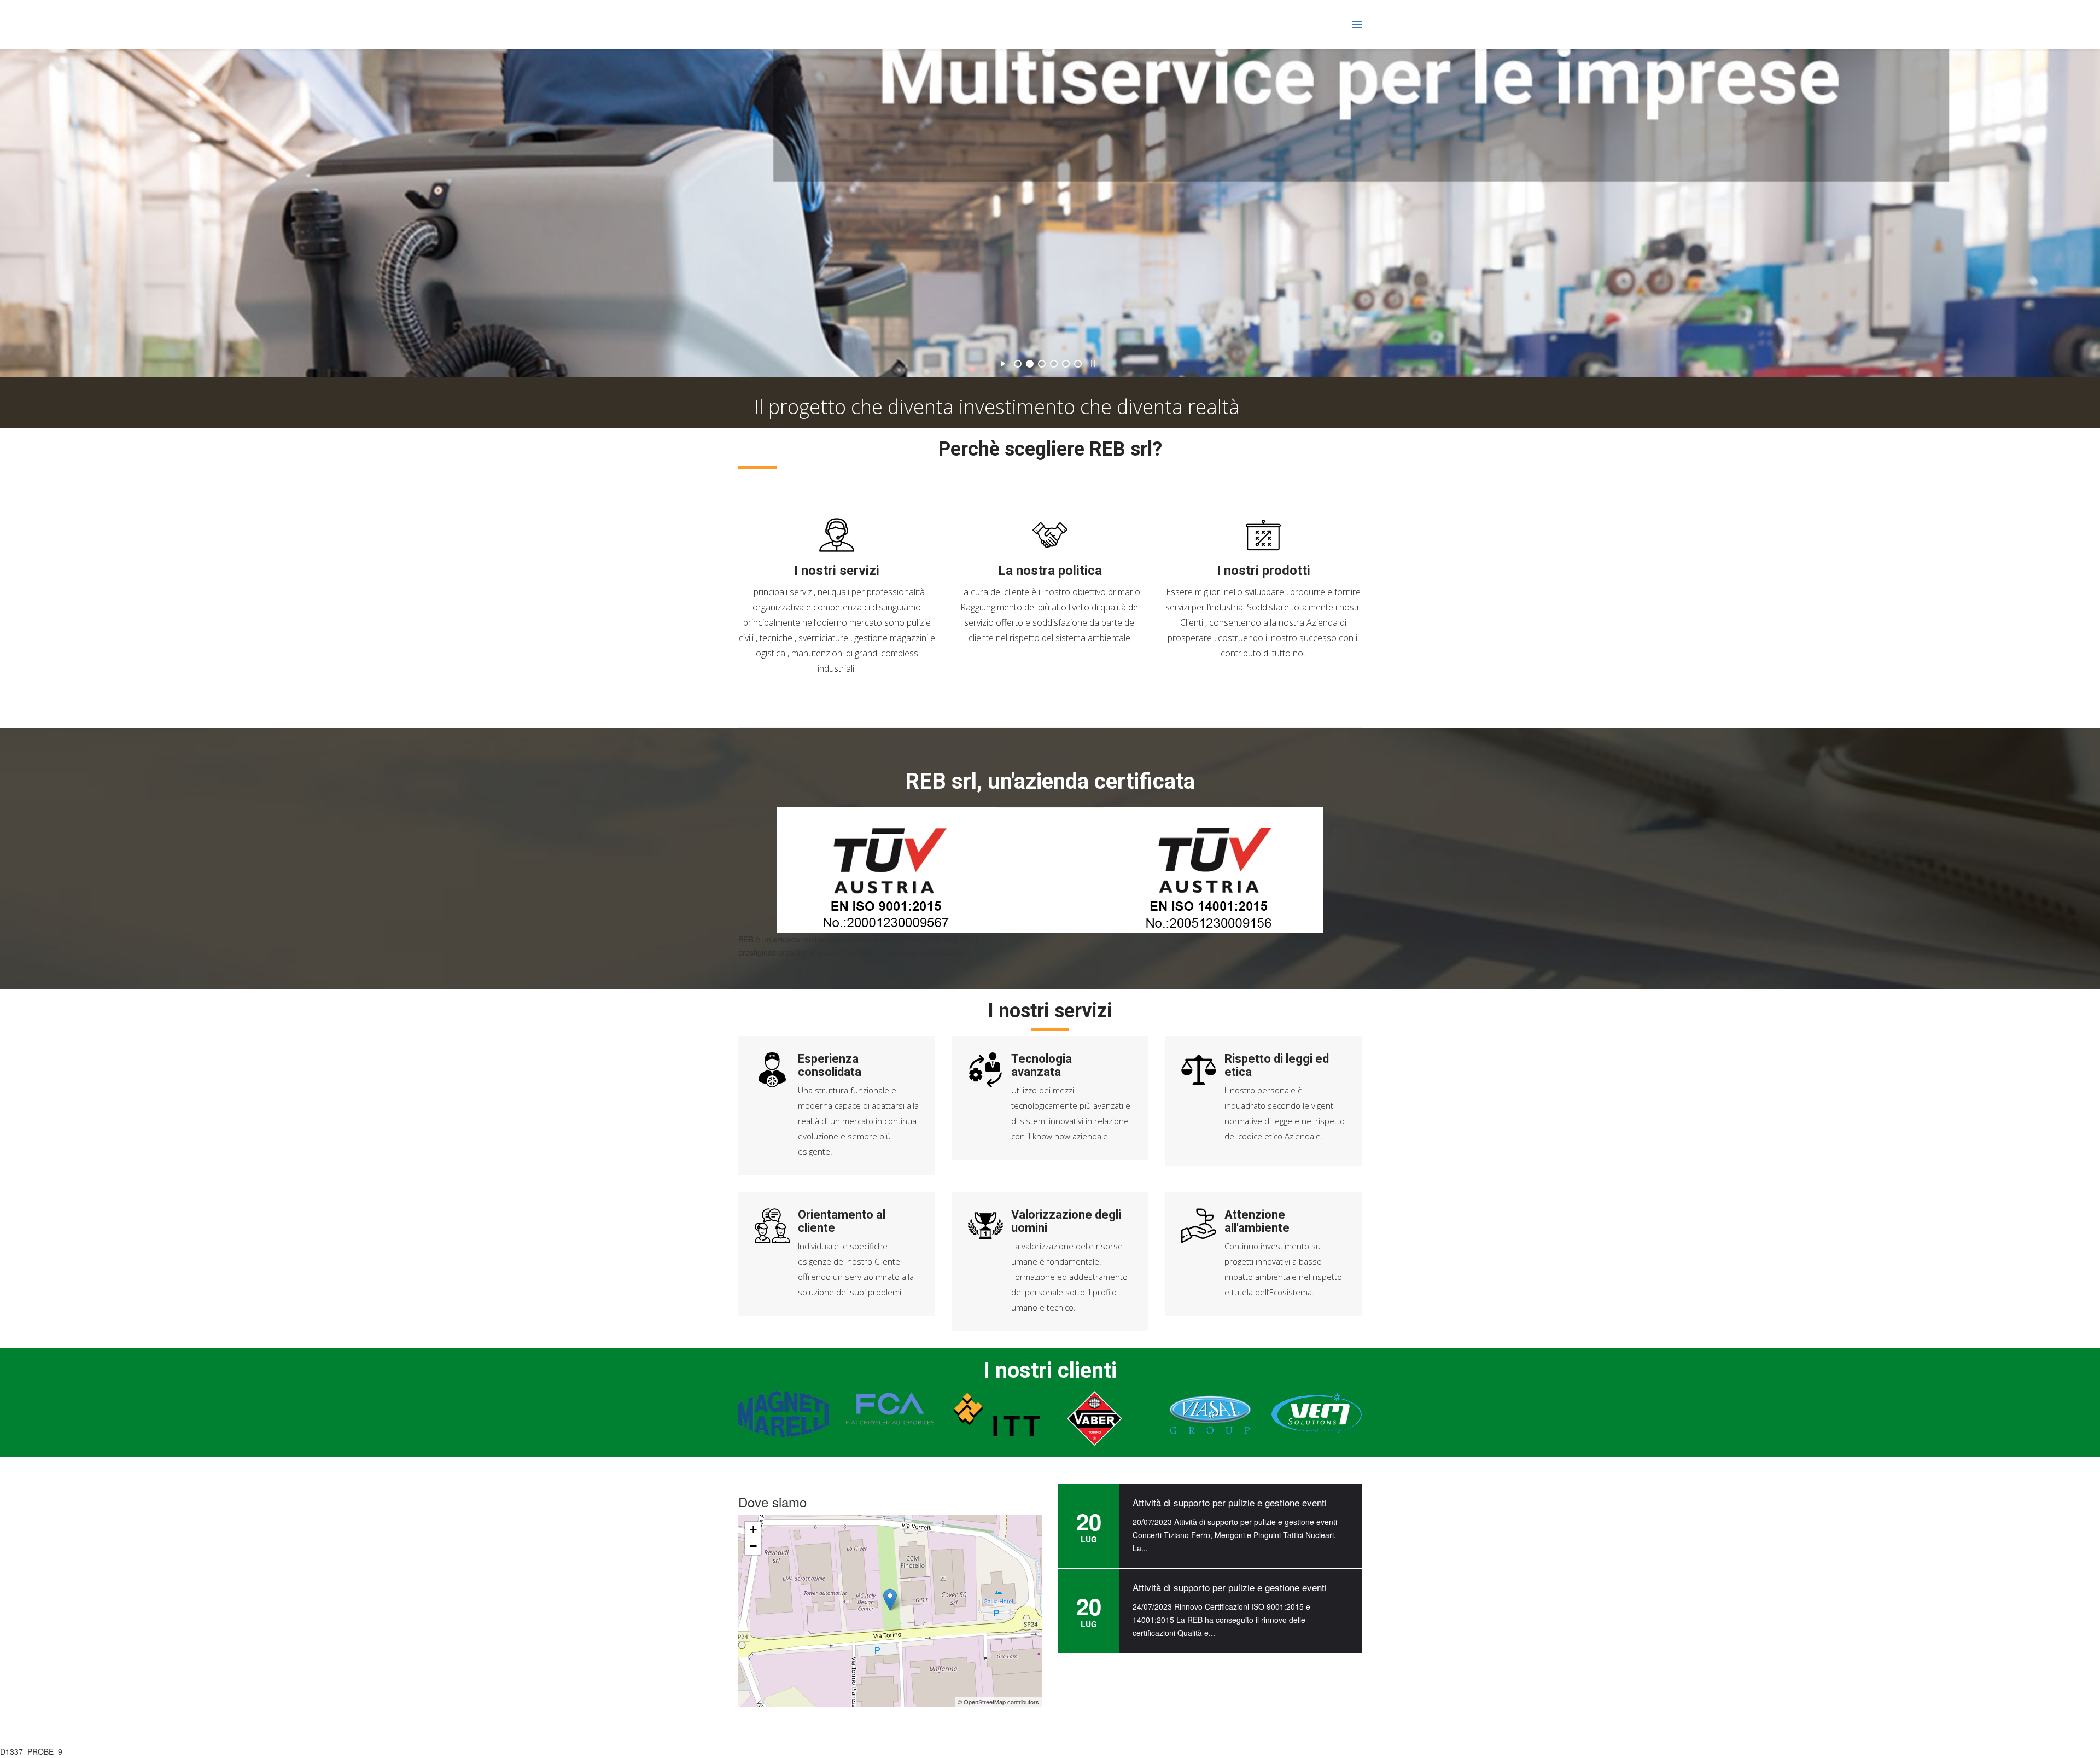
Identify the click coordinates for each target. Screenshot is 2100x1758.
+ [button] (753, 1530)
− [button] (753, 1546)
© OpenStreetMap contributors (998, 1702)
